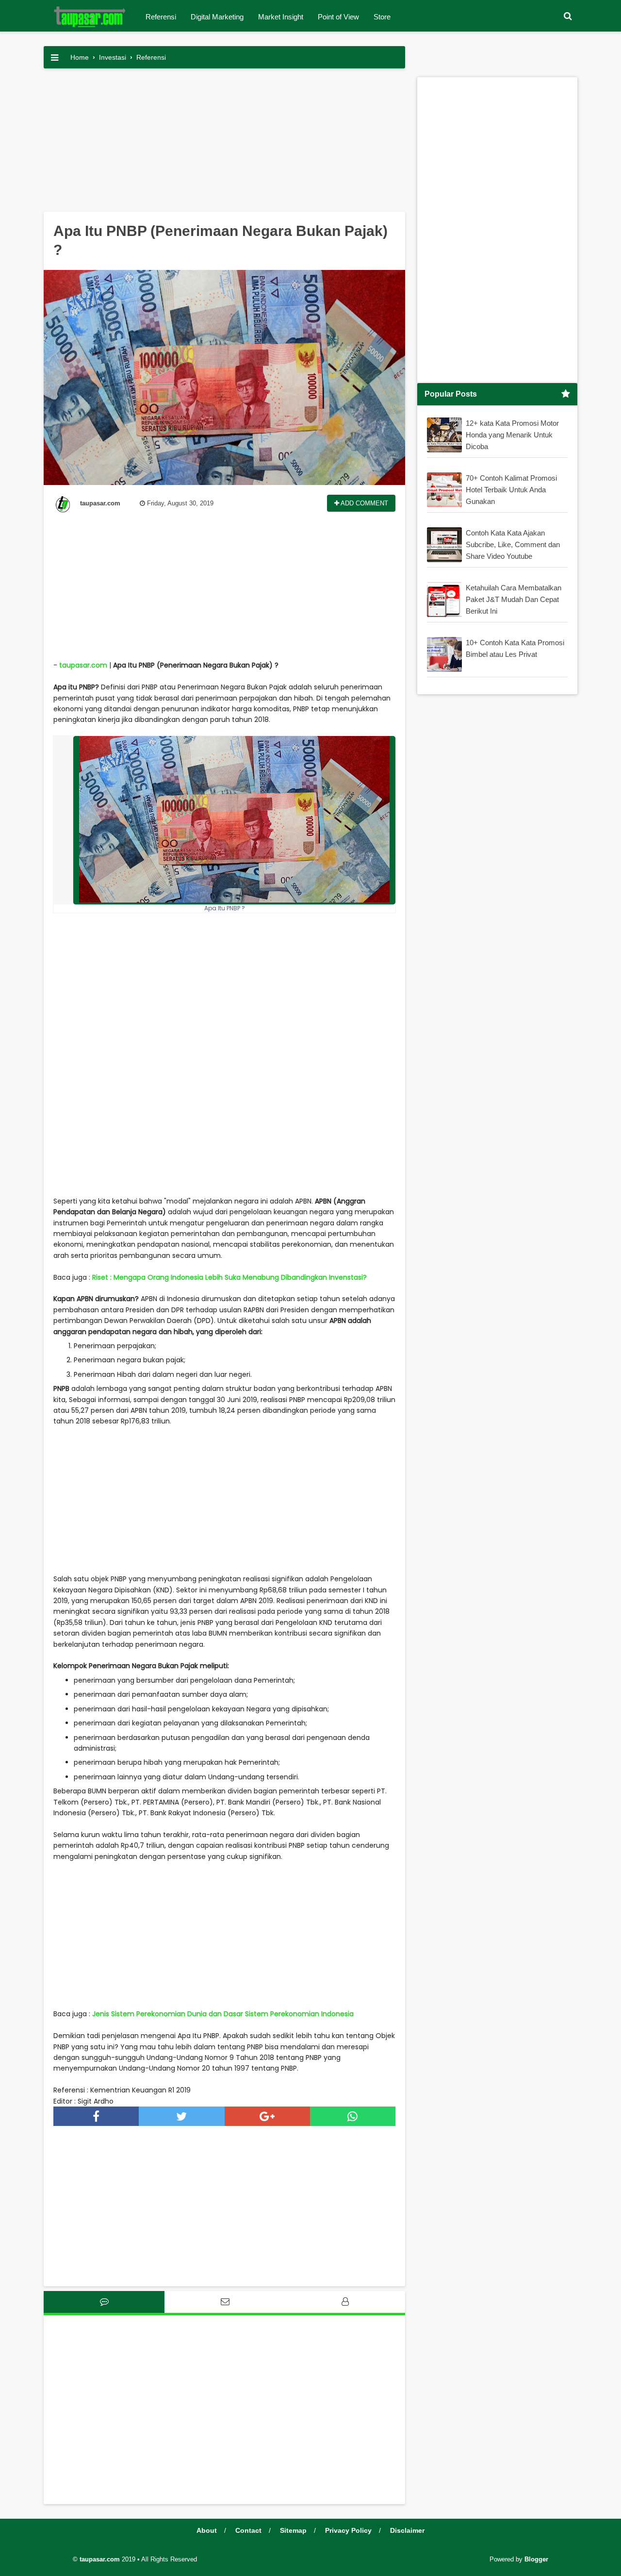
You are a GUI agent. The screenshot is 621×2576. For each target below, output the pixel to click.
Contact (248, 2530)
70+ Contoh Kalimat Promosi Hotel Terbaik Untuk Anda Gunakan (511, 490)
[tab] (104, 2302)
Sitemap (293, 2530)
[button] (568, 16)
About (207, 2530)
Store (382, 17)
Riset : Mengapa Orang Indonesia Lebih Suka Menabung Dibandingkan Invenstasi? (229, 1277)
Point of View (338, 17)
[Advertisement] (224, 144)
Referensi (161, 17)
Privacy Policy (348, 2530)
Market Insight (281, 17)
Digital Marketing (217, 17)
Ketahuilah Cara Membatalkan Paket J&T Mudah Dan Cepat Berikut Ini (514, 599)
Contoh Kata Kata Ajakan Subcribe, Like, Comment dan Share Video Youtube (513, 544)
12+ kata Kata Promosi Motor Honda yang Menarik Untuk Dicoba (512, 435)
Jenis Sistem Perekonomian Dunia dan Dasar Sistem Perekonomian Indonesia (223, 2014)
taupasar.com (83, 665)
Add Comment (364, 503)
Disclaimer (407, 2530)
